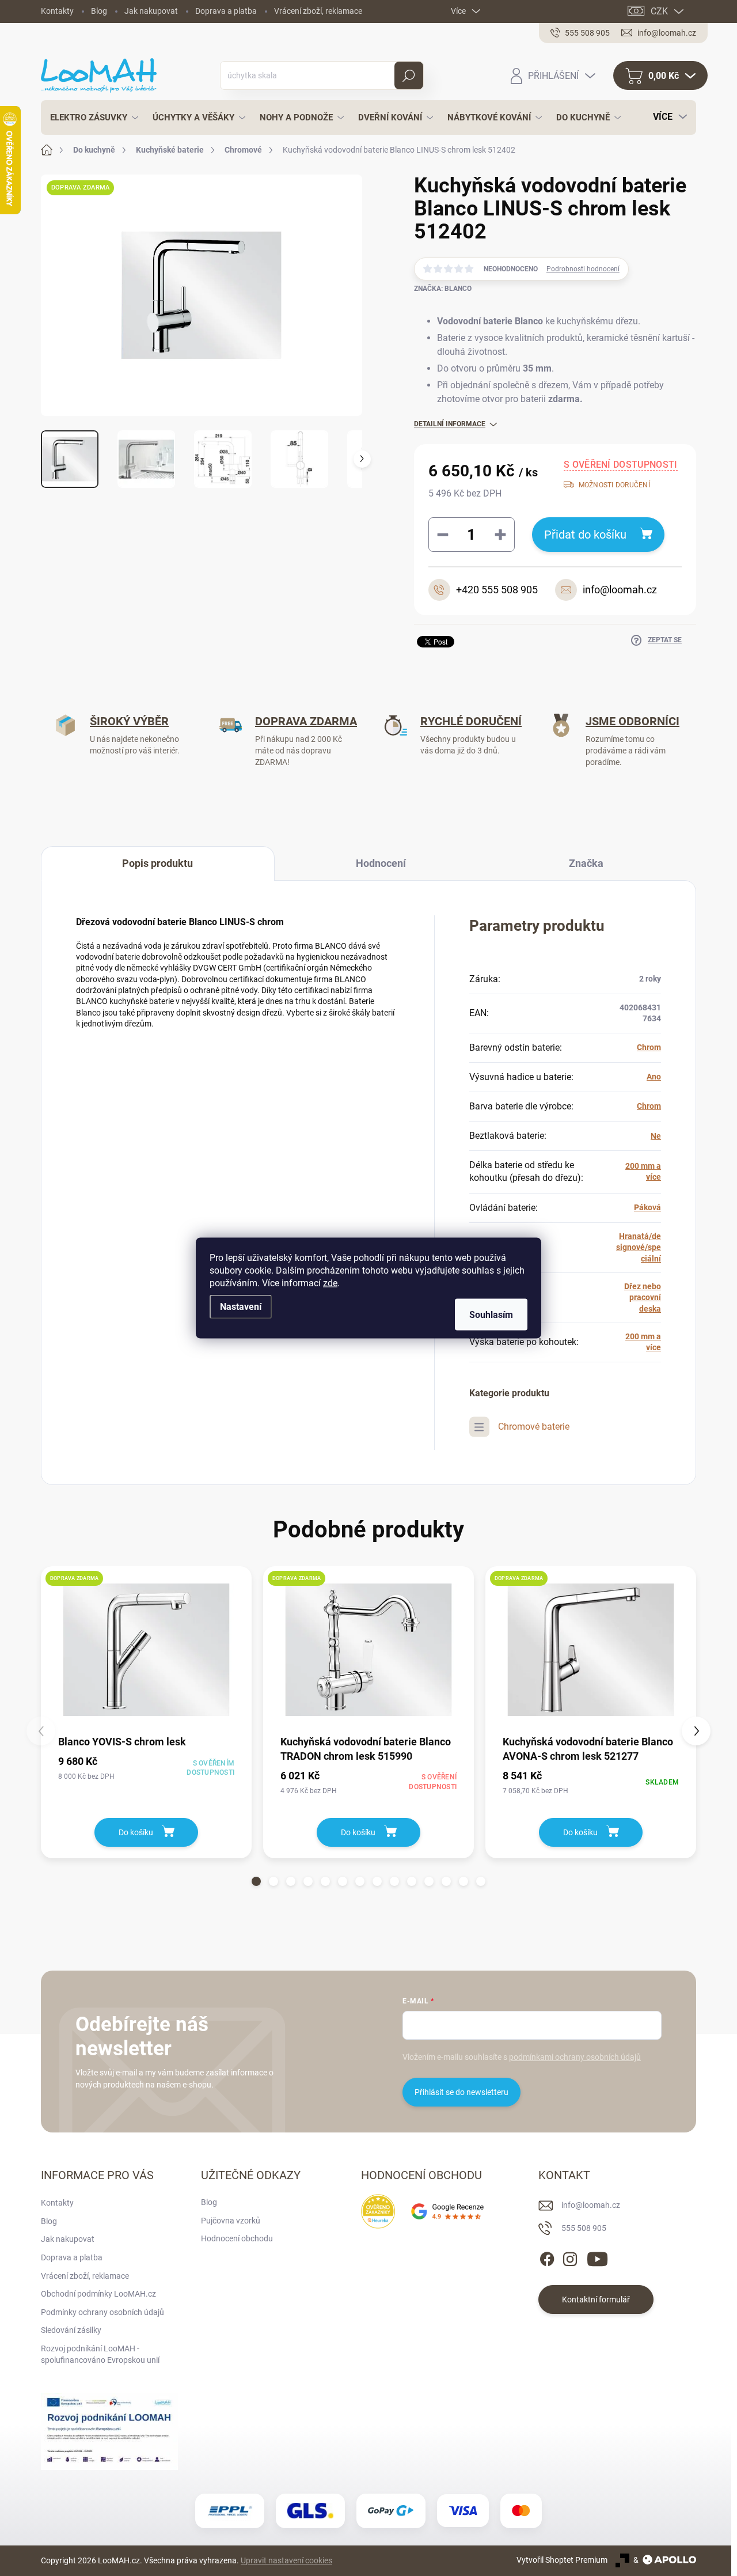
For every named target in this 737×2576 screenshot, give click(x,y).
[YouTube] (597, 2257)
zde (330, 1283)
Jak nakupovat (151, 11)
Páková (647, 1207)
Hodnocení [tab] (381, 863)
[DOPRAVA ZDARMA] (146, 1650)
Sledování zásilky (71, 2330)
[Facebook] (547, 2257)
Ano (654, 1077)
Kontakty (57, 11)
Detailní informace (450, 424)
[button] (256, 1881)
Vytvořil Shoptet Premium (562, 2560)
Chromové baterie (534, 1427)
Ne (656, 1136)
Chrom (649, 1047)
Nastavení (241, 1307)
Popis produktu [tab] (157, 863)
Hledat (409, 75)
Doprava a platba (226, 11)
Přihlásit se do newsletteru (461, 2092)
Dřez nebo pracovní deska (643, 1298)
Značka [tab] (586, 863)
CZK (659, 11)
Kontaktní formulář (596, 2300)
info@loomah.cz (591, 2205)
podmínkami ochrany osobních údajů (575, 2057)
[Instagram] (570, 2257)
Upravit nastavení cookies (286, 2560)
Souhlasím (491, 1315)
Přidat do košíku (585, 535)
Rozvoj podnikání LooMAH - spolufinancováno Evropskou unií (100, 2354)
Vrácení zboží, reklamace (318, 11)
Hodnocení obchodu (237, 2238)
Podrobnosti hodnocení (583, 269)
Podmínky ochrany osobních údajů (102, 2312)
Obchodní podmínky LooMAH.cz (98, 2294)
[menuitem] (91, 118)
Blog (99, 11)
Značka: (443, 289)
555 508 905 (584, 2228)
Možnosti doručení (614, 485)
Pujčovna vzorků (231, 2221)
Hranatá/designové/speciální (639, 1247)
